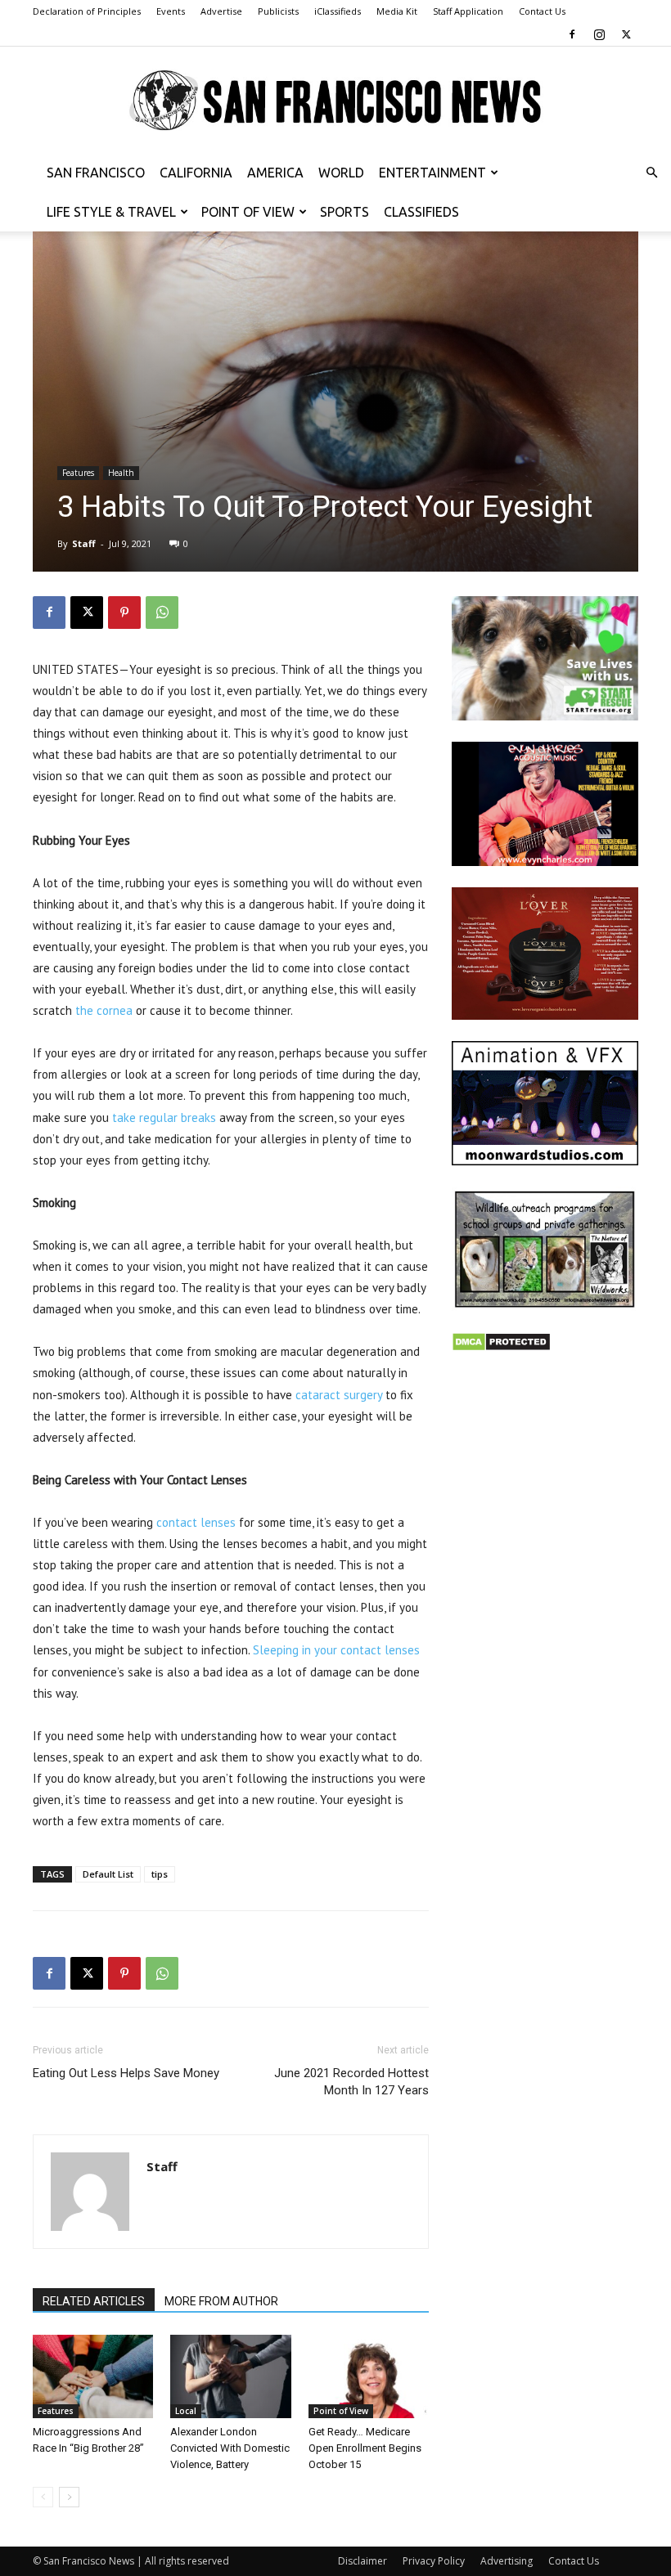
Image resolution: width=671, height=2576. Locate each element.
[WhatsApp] (162, 613)
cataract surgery (339, 1395)
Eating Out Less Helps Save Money (126, 2073)
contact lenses (196, 1522)
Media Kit (397, 11)
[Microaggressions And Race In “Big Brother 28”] (93, 2376)
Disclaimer (363, 2561)
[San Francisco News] (335, 101)
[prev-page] (43, 2497)
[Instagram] (599, 34)
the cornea (104, 1010)
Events (171, 11)
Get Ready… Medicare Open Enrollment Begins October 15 (365, 2448)
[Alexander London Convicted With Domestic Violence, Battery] (230, 2376)
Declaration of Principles (87, 11)
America (275, 173)
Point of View (248, 212)
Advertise (221, 11)
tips (160, 1874)
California (196, 173)
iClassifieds (338, 11)
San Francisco (96, 173)
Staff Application (468, 11)
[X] (626, 34)
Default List (108, 1874)
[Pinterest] (124, 613)
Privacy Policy (434, 2561)
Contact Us (542, 11)
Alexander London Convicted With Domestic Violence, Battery (230, 2448)
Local (186, 2411)
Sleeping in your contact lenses (336, 1650)
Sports (345, 212)
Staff (84, 543)
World (341, 173)
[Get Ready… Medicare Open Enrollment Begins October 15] (369, 2376)
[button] (651, 173)
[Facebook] (572, 34)
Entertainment (432, 173)
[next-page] (69, 2497)
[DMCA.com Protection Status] (501, 1347)
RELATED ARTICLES (94, 2301)
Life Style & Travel (111, 212)
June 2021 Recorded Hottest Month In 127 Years (351, 2082)
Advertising (507, 2561)
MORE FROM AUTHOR (221, 2301)
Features (78, 473)
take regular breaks (164, 1117)
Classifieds (421, 212)
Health (121, 473)
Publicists (278, 11)
